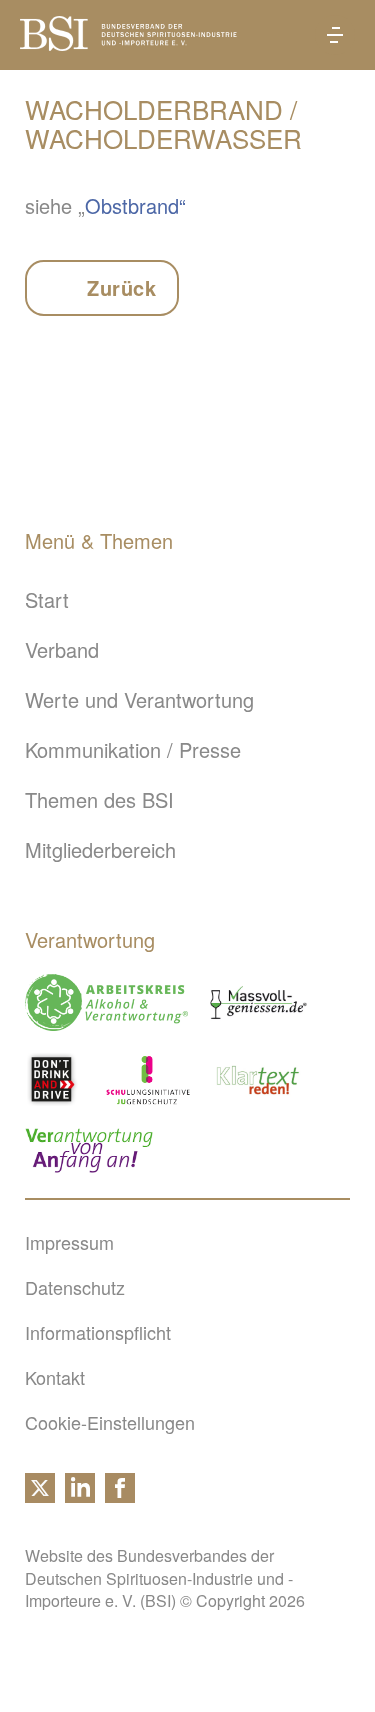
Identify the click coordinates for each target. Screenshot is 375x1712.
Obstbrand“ (135, 205)
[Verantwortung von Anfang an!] (89, 1150)
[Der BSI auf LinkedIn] (80, 1495)
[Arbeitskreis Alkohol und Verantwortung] (106, 1002)
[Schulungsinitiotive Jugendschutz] (148, 1079)
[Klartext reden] (258, 1079)
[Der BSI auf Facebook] (120, 1495)
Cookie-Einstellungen (110, 1422)
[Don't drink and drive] (55, 1079)
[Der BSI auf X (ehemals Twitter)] (40, 1495)
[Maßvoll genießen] (258, 1002)
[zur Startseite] (128, 42)
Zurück (122, 287)
